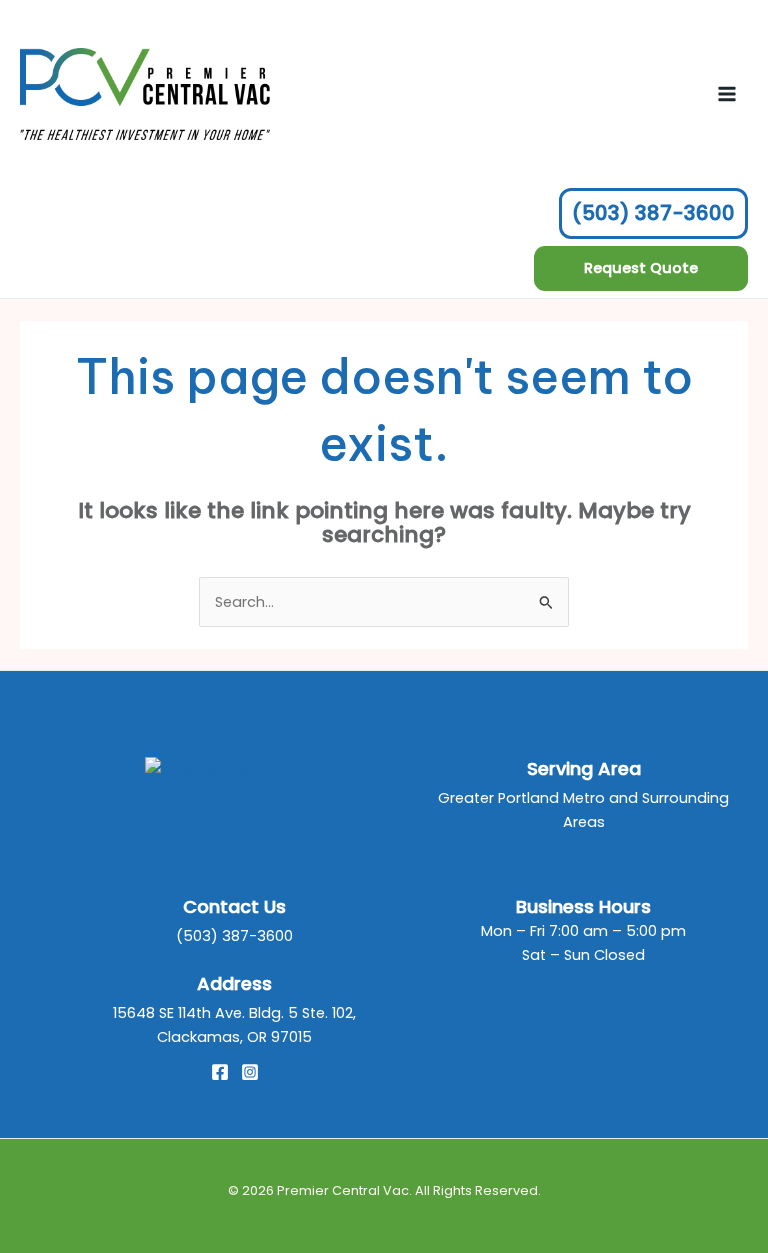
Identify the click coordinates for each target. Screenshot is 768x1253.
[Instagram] (250, 1072)
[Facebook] (220, 1072)
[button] (641, 268)
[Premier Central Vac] (235, 780)
